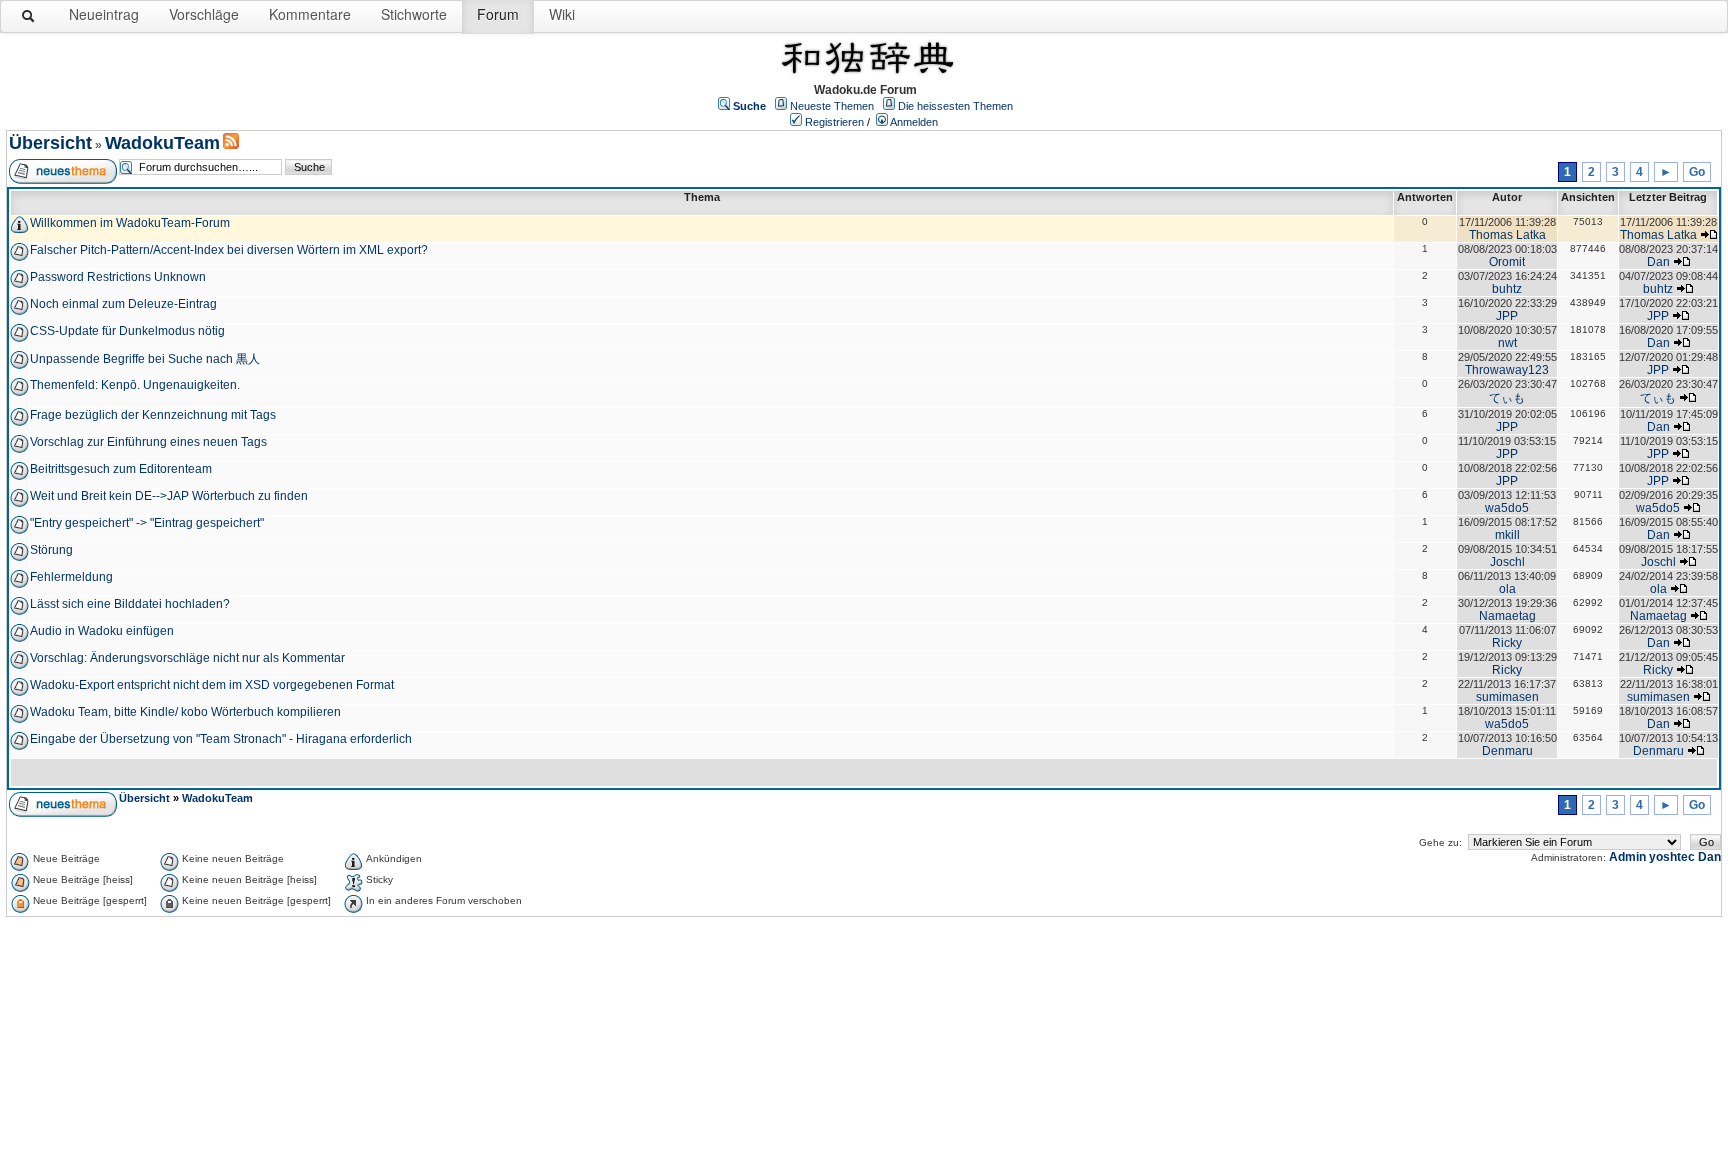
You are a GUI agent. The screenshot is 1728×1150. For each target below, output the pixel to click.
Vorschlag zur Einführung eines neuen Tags (148, 442)
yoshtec (1672, 857)
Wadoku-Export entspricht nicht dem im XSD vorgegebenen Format (212, 685)
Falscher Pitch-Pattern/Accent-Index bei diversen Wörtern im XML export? (229, 250)
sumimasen (1507, 697)
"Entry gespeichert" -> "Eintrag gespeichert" (147, 523)
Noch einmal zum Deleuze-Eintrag (123, 304)
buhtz (1507, 289)
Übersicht (50, 143)
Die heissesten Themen (955, 106)
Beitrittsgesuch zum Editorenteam (121, 469)
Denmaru (1507, 751)
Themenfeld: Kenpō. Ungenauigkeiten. (135, 385)
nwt (1507, 343)
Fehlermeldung (71, 577)
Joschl (1507, 562)
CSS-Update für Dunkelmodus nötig (127, 331)
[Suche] (29, 20)
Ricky (1507, 643)
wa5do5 (1507, 508)
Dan (1658, 262)
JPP (1507, 316)
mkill (1507, 535)
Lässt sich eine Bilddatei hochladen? (130, 604)
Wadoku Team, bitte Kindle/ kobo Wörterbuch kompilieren (185, 712)
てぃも (1507, 398)
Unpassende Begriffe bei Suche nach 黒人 (145, 359)
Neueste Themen (832, 106)
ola (1507, 589)
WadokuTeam (162, 143)
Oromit (1507, 262)
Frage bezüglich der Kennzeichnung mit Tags (153, 415)
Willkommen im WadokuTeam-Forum (130, 223)
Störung (51, 550)
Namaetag (1507, 616)
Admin (1627, 857)
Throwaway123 (1507, 370)
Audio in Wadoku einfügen (102, 631)
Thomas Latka (1507, 235)
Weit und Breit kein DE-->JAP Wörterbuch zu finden (169, 496)
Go (1697, 172)
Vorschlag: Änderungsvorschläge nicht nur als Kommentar (187, 658)
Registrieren (834, 122)
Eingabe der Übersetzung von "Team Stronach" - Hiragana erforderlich (221, 739)
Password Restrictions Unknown (118, 277)
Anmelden (914, 122)
